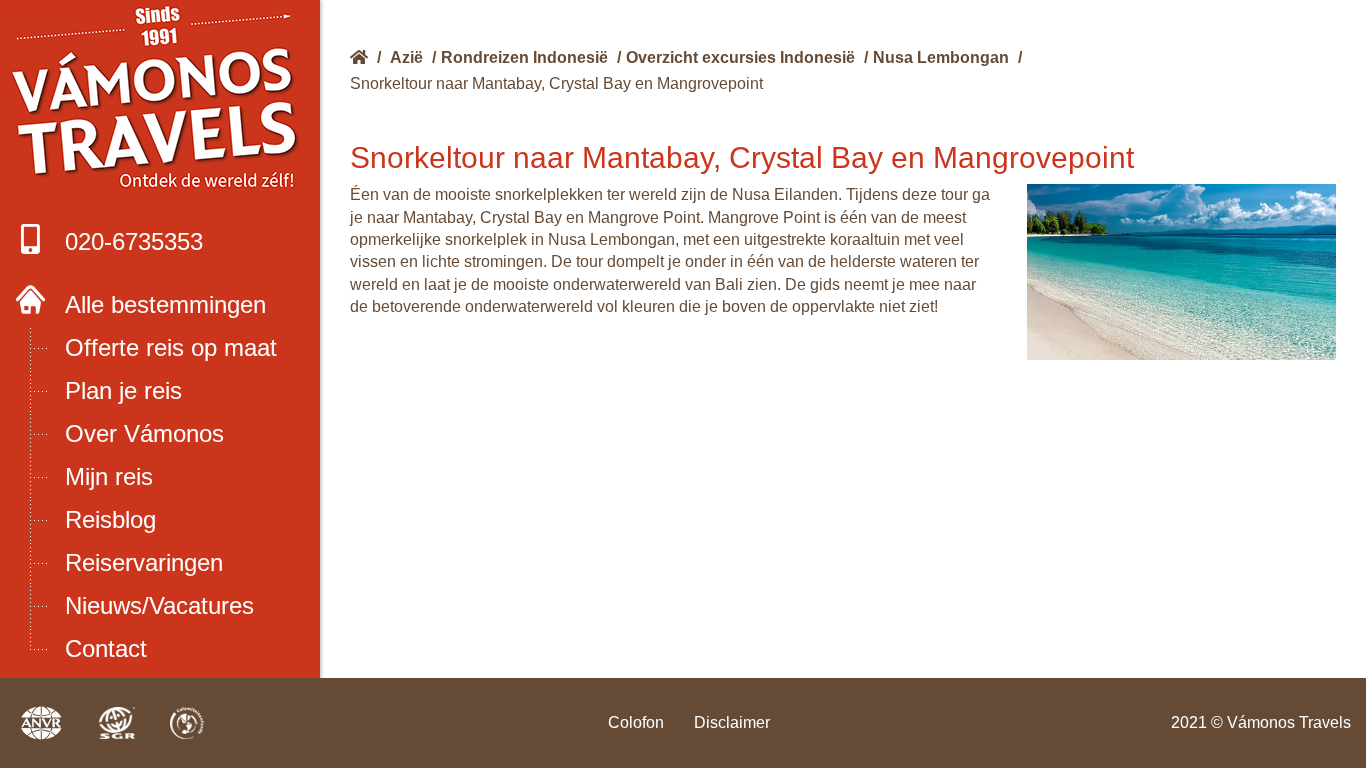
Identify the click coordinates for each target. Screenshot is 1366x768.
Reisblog (110, 519)
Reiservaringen (144, 562)
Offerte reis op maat (171, 347)
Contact (106, 648)
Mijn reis (109, 476)
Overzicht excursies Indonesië (740, 57)
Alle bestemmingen (165, 304)
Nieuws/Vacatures (159, 605)
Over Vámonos (144, 433)
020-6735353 (134, 241)
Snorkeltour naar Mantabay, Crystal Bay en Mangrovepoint (556, 83)
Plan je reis (123, 390)
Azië (406, 57)
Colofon (636, 722)
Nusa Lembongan (941, 57)
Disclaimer (732, 722)
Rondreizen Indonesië (524, 57)
